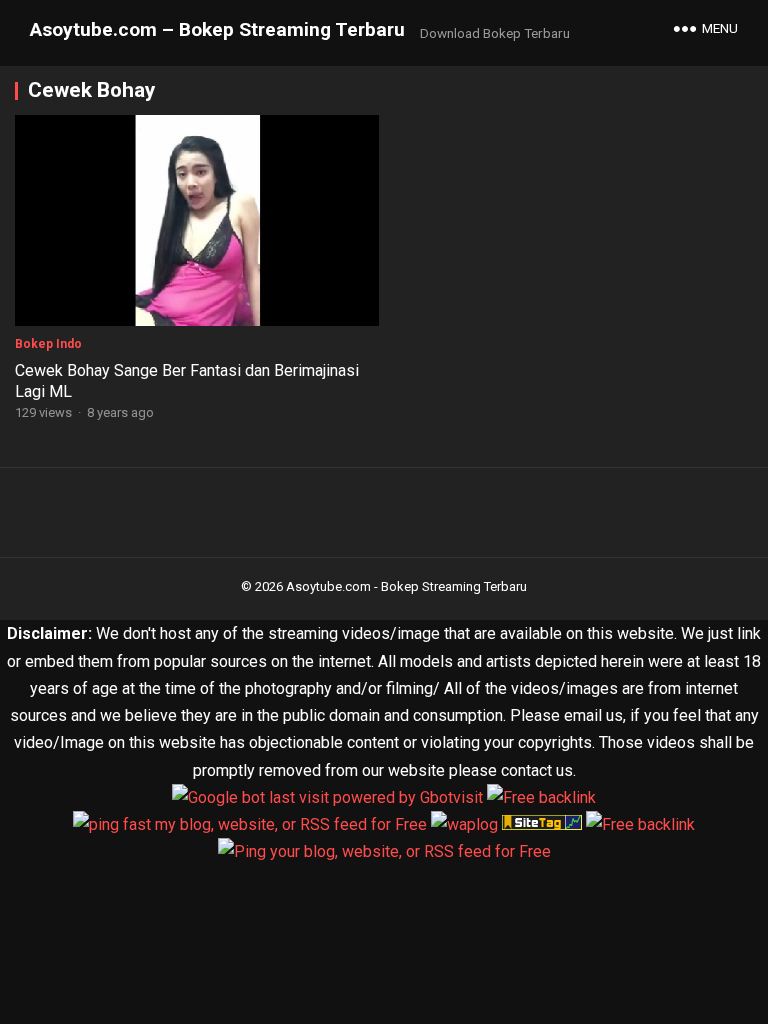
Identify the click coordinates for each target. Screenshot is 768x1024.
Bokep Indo (48, 344)
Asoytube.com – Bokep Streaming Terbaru (217, 29)
